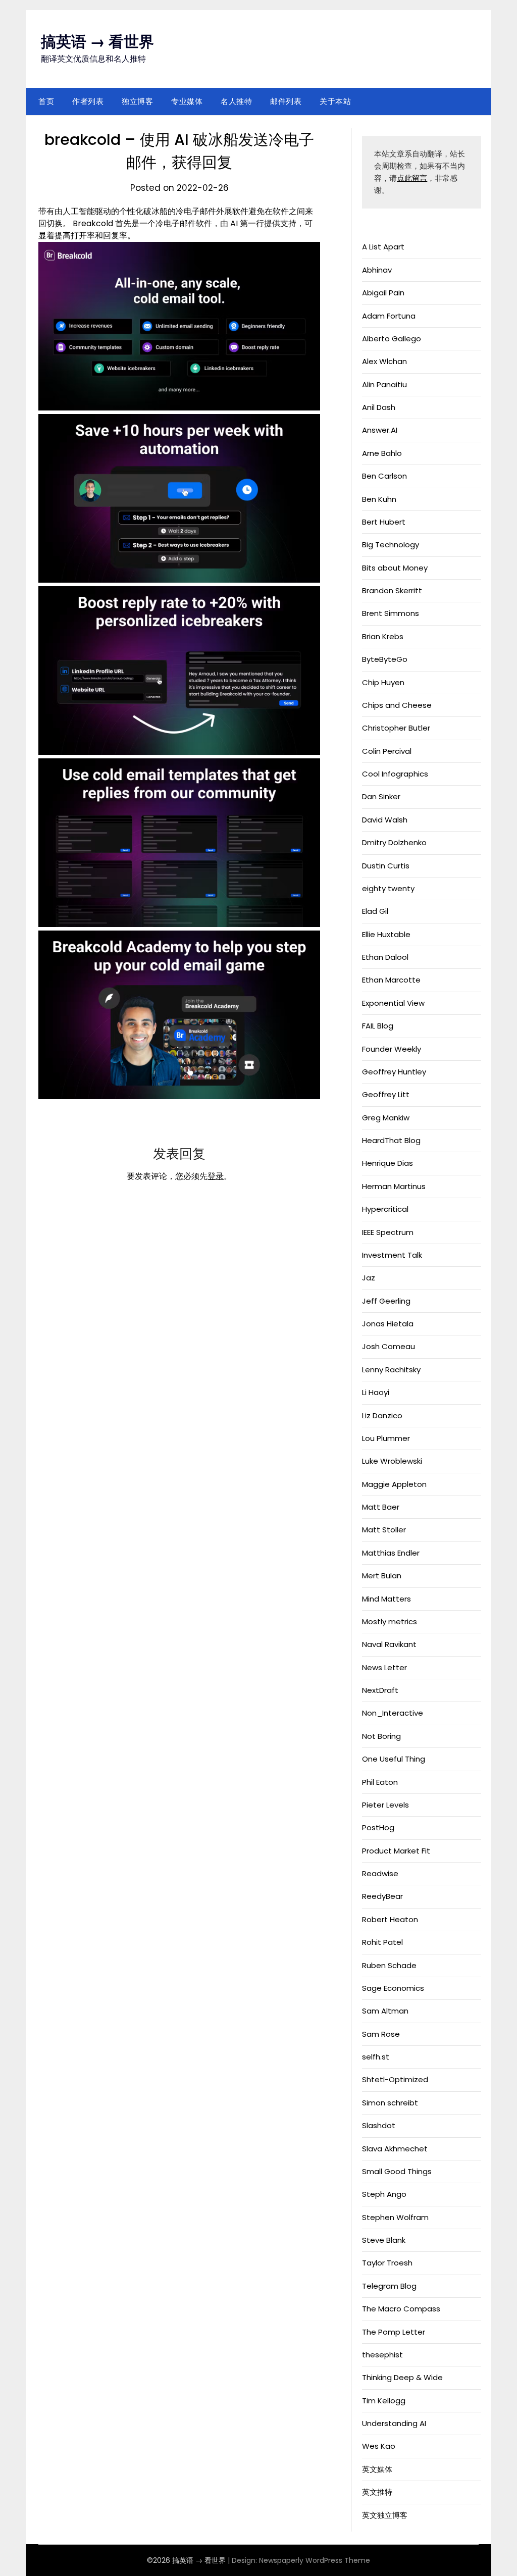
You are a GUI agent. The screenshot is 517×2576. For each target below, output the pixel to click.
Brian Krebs (383, 636)
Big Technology (391, 545)
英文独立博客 (385, 2515)
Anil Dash (379, 407)
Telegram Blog (389, 2286)
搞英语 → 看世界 (97, 42)
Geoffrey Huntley (394, 1072)
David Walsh (385, 820)
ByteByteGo (385, 659)
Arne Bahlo (382, 453)
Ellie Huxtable (386, 934)
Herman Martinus (394, 1186)
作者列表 (88, 101)
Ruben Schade (389, 1965)
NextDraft (380, 1690)
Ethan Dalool (385, 957)
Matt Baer (381, 1507)
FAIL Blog (378, 1026)
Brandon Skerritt (392, 590)
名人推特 (236, 101)
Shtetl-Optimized (395, 2079)
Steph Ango (384, 2194)
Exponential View (393, 1003)
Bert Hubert (384, 522)
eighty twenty (388, 888)
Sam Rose (381, 2034)
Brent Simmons (391, 613)
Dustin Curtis (386, 866)
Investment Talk (392, 1255)
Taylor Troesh (387, 2263)
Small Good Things (397, 2171)
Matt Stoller (384, 1530)
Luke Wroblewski (392, 1461)
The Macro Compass (401, 2309)
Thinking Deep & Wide (402, 2377)
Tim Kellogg (384, 2401)
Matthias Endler (391, 1553)
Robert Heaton (390, 1919)
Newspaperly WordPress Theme (315, 2560)
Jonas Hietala (388, 1324)
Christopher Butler (396, 728)
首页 (46, 101)
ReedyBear (382, 1896)
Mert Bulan (382, 1576)
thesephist (382, 2355)
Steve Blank (384, 2240)
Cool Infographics (395, 774)
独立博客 (137, 101)
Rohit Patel (382, 1942)
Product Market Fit (396, 1851)
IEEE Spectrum (388, 1232)
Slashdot (379, 2125)
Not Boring (381, 1736)
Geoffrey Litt (386, 1094)
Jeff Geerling (386, 1301)
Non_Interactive (393, 1713)
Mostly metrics (390, 1621)
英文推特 (377, 2492)
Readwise (380, 1873)
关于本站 (335, 101)
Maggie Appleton (394, 1484)
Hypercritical (385, 1209)
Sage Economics (393, 1988)
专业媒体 (187, 101)
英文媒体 (377, 2469)
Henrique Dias (387, 1163)
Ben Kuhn (379, 499)
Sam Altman (385, 2011)
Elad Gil (375, 911)
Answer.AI (380, 430)
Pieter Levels (385, 1805)
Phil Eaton (380, 1782)
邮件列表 (286, 101)
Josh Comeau (389, 1346)
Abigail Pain (383, 293)
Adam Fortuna (389, 316)
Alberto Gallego (392, 339)
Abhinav (377, 270)
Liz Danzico (382, 1415)
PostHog (378, 1827)
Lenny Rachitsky (391, 1370)
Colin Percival (387, 751)
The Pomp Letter (394, 2332)
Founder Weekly (392, 1049)
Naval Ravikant (389, 1644)
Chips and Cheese (397, 705)
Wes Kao (379, 2446)
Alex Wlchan (384, 361)
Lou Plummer (386, 1438)
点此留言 (412, 178)
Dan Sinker (381, 796)
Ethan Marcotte (391, 980)
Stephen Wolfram (395, 2217)
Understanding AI (394, 2423)
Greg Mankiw (386, 1118)
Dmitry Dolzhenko (394, 842)
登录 (216, 1176)
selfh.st (376, 2057)
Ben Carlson (384, 476)
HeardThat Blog (391, 1140)
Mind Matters (386, 1599)
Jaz (369, 1278)
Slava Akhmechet (395, 2149)
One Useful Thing (394, 1759)
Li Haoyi (376, 1392)
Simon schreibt (390, 2103)
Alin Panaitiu (384, 384)
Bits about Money (395, 568)
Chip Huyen (383, 682)
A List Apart (383, 247)
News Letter (384, 1667)
